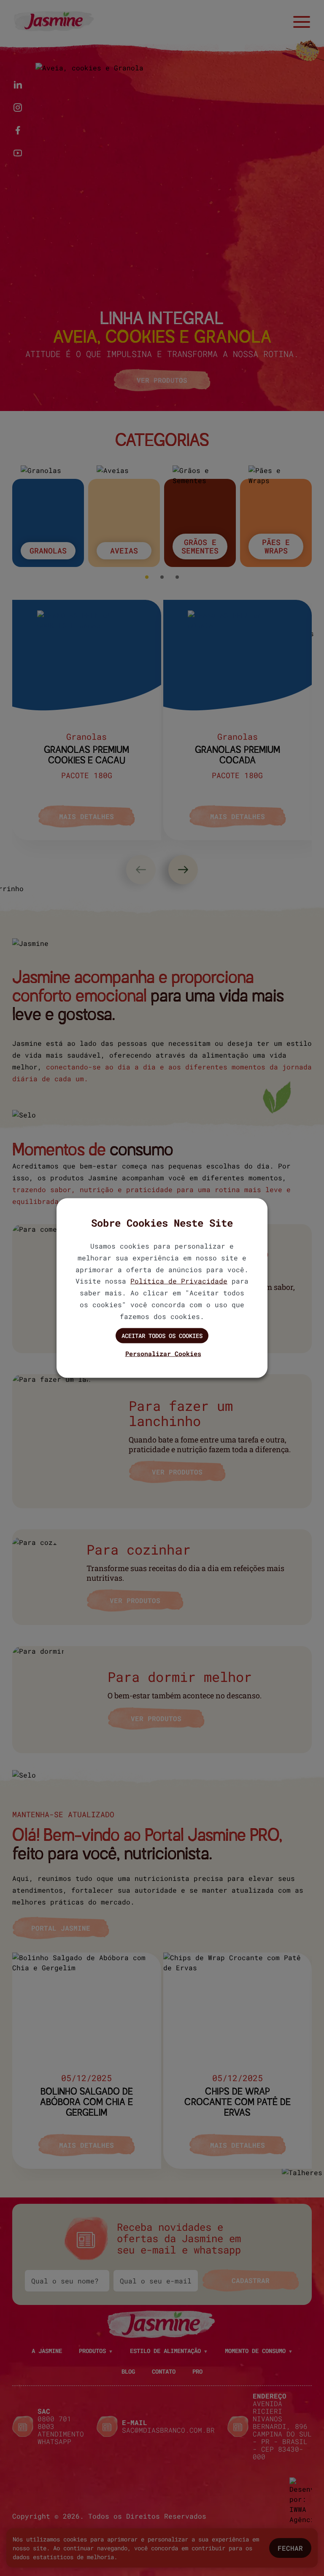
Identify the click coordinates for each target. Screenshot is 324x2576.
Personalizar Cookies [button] (163, 1354)
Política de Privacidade (179, 1281)
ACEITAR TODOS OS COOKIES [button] (162, 1335)
